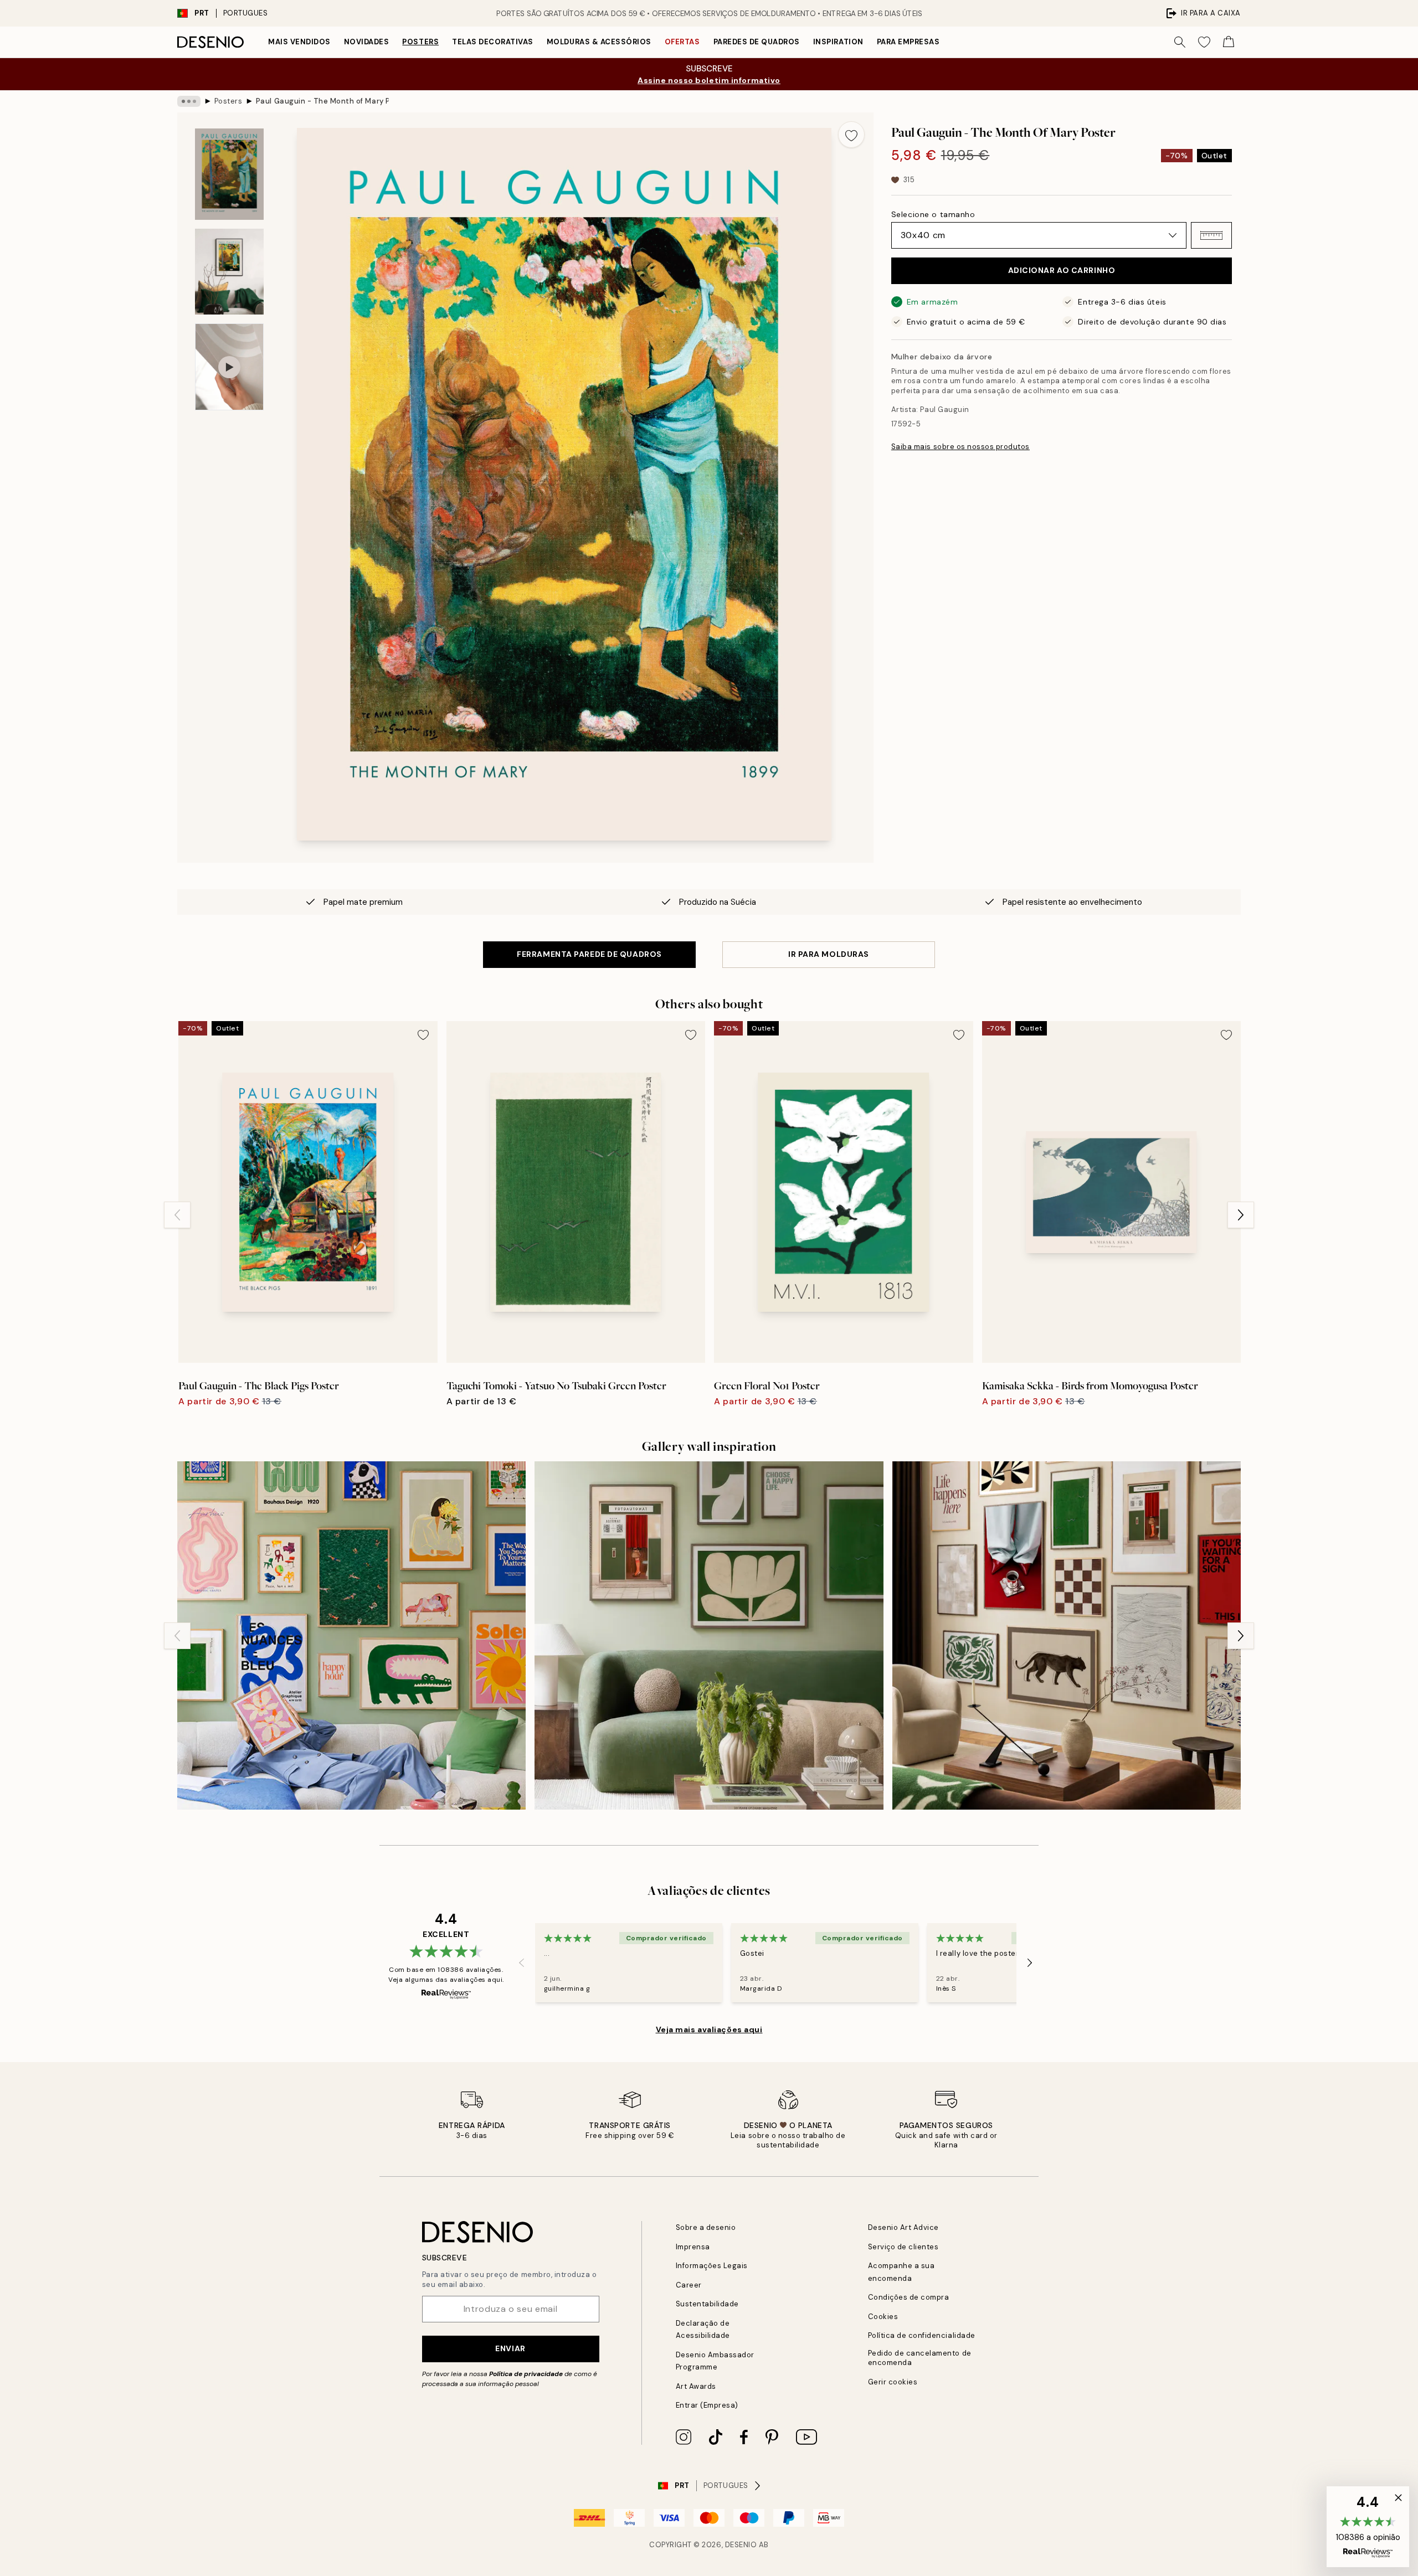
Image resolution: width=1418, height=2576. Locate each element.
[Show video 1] (229, 367)
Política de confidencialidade (922, 2335)
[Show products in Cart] (1229, 42)
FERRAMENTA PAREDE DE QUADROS (589, 954)
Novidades (367, 42)
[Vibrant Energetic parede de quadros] (351, 1635)
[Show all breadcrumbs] (189, 101)
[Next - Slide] (1241, 1215)
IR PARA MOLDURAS (829, 954)
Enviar (510, 2348)
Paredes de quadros (757, 42)
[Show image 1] (229, 174)
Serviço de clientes (903, 2247)
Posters (420, 42)
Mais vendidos (299, 42)
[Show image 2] (229, 272)
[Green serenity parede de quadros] (709, 1635)
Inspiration (838, 42)
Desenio (741, 2545)
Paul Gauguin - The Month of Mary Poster (322, 101)
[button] (1211, 235)
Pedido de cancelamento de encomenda (920, 2358)
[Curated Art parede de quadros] (1067, 1635)
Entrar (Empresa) (707, 2405)
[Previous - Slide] (177, 1215)
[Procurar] (1180, 42)
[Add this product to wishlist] (851, 135)
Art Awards (696, 2386)
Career (689, 2285)
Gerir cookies (893, 2382)
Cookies (883, 2317)
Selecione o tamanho (933, 214)
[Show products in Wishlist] (1204, 42)
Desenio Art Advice (903, 2227)
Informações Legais (712, 2266)
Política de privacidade (526, 2374)
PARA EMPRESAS (908, 42)
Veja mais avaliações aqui (709, 2029)
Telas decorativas (493, 42)
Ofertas (682, 42)
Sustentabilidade (707, 2304)
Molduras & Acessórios (599, 42)
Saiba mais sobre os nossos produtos (960, 447)
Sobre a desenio (706, 2227)
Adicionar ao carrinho (1062, 270)
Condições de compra (909, 2297)
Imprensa (693, 2247)
